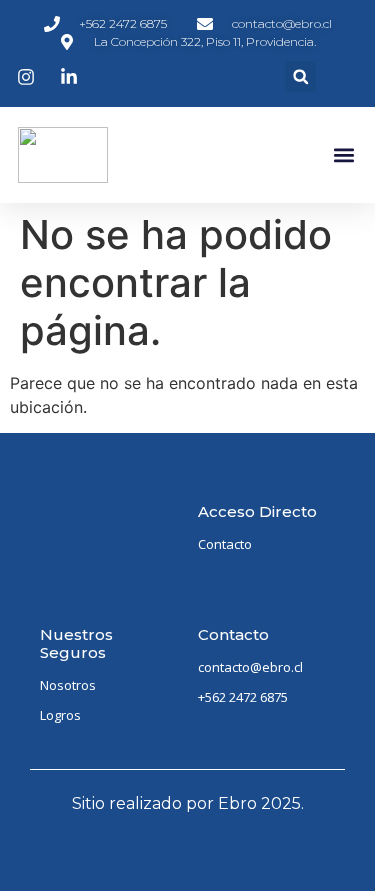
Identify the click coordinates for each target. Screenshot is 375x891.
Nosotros (68, 685)
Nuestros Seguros (76, 643)
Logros (60, 715)
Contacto (225, 544)
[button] (300, 76)
